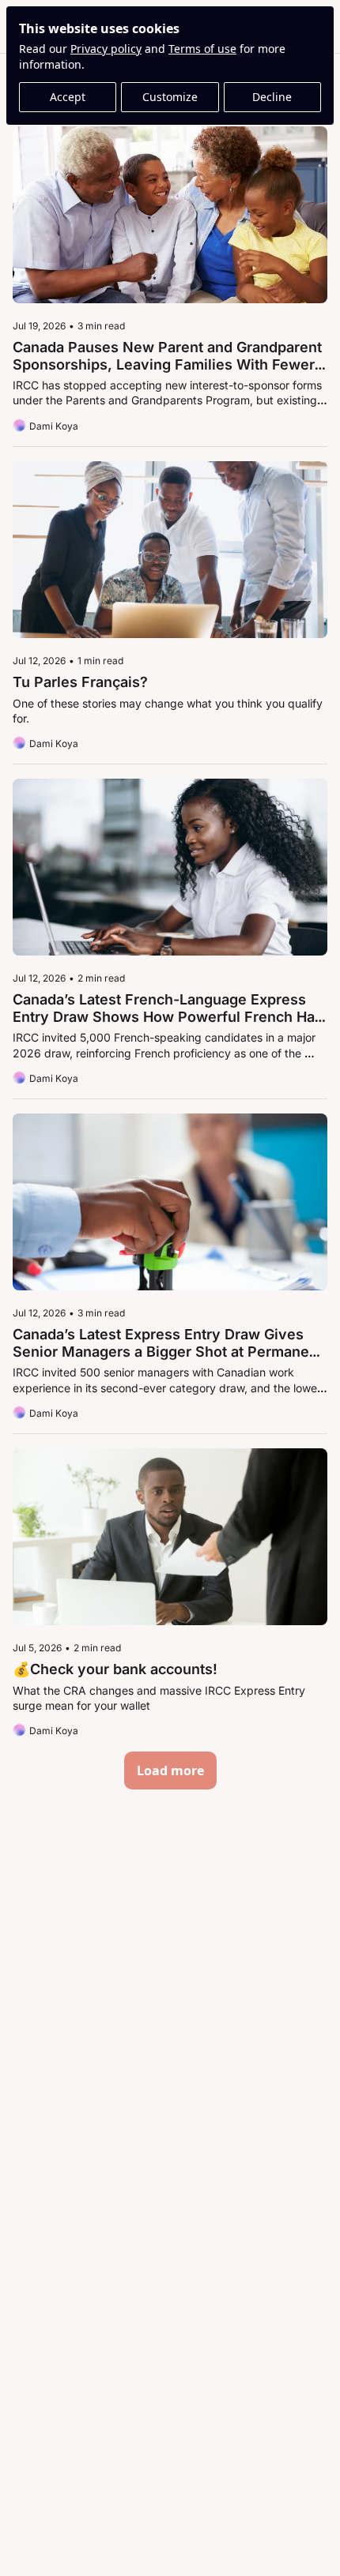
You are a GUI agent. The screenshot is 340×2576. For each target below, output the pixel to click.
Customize (170, 97)
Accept (68, 97)
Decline (272, 97)
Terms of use (202, 49)
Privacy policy (106, 49)
